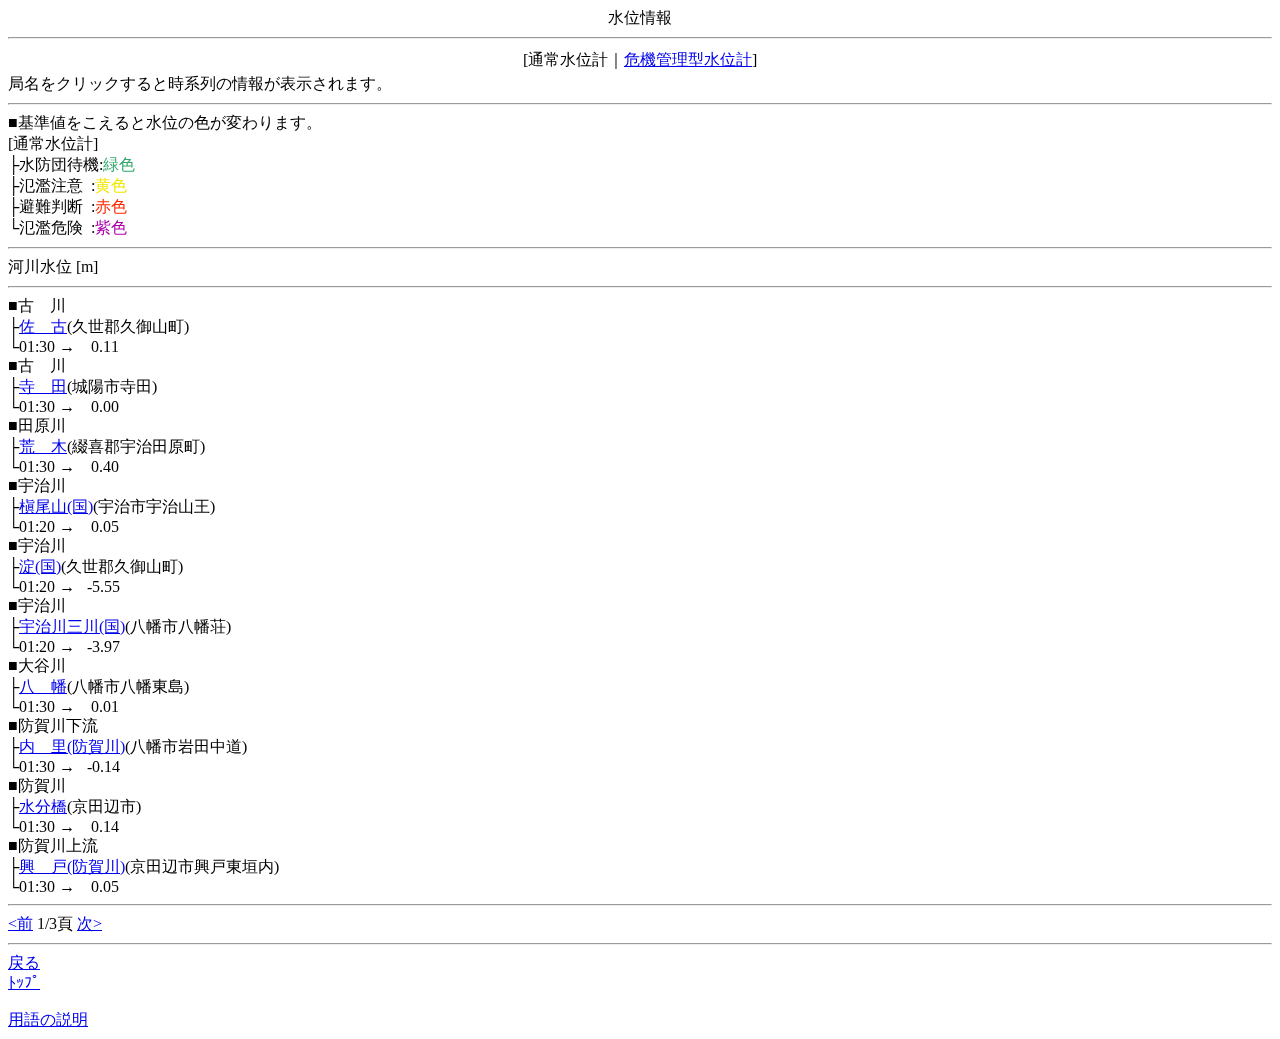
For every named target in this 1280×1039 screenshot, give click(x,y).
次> (89, 923)
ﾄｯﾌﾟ (24, 982)
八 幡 (43, 686)
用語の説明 (48, 1019)
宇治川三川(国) (72, 626)
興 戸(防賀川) (72, 866)
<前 (20, 923)
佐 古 (43, 326)
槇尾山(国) (56, 506)
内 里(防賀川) (72, 746)
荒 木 (43, 446)
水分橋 (43, 806)
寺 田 (43, 386)
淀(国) (40, 566)
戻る (24, 962)
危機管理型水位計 (688, 59)
